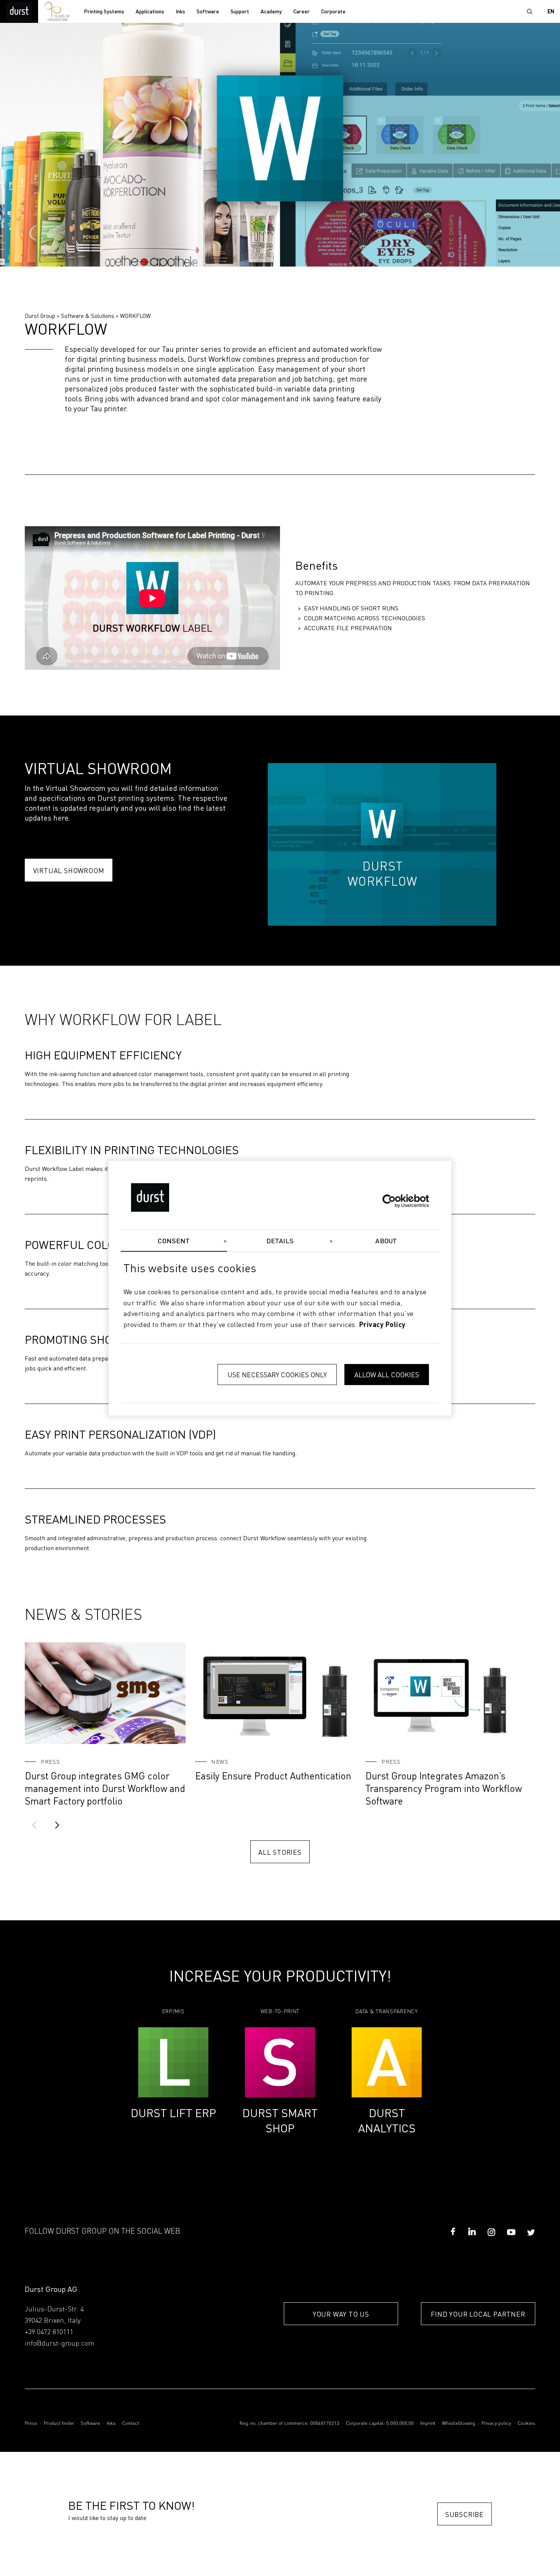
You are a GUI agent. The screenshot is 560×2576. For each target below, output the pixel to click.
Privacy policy (496, 2423)
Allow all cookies (387, 1374)
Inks (180, 12)
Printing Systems (104, 12)
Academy (271, 12)
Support (240, 12)
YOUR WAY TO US (341, 2314)
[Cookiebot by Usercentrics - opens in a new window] (396, 1201)
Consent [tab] (174, 1241)
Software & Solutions (88, 316)
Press (31, 2423)
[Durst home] (19, 11)
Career (302, 12)
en (551, 12)
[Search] (530, 11)
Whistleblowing (458, 2423)
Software (208, 12)
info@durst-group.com (60, 2344)
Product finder (59, 2423)
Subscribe (465, 2514)
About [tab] (386, 1241)
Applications (150, 12)
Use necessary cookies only (277, 1374)
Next (57, 1825)
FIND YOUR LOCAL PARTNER (478, 2314)
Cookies (526, 2423)
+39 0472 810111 (49, 2332)
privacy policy (382, 1325)
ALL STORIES (280, 1852)
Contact (131, 2423)
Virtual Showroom (69, 870)
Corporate (333, 12)
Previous (34, 1825)
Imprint (428, 2423)
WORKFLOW (135, 316)
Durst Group (40, 316)
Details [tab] (280, 1241)
